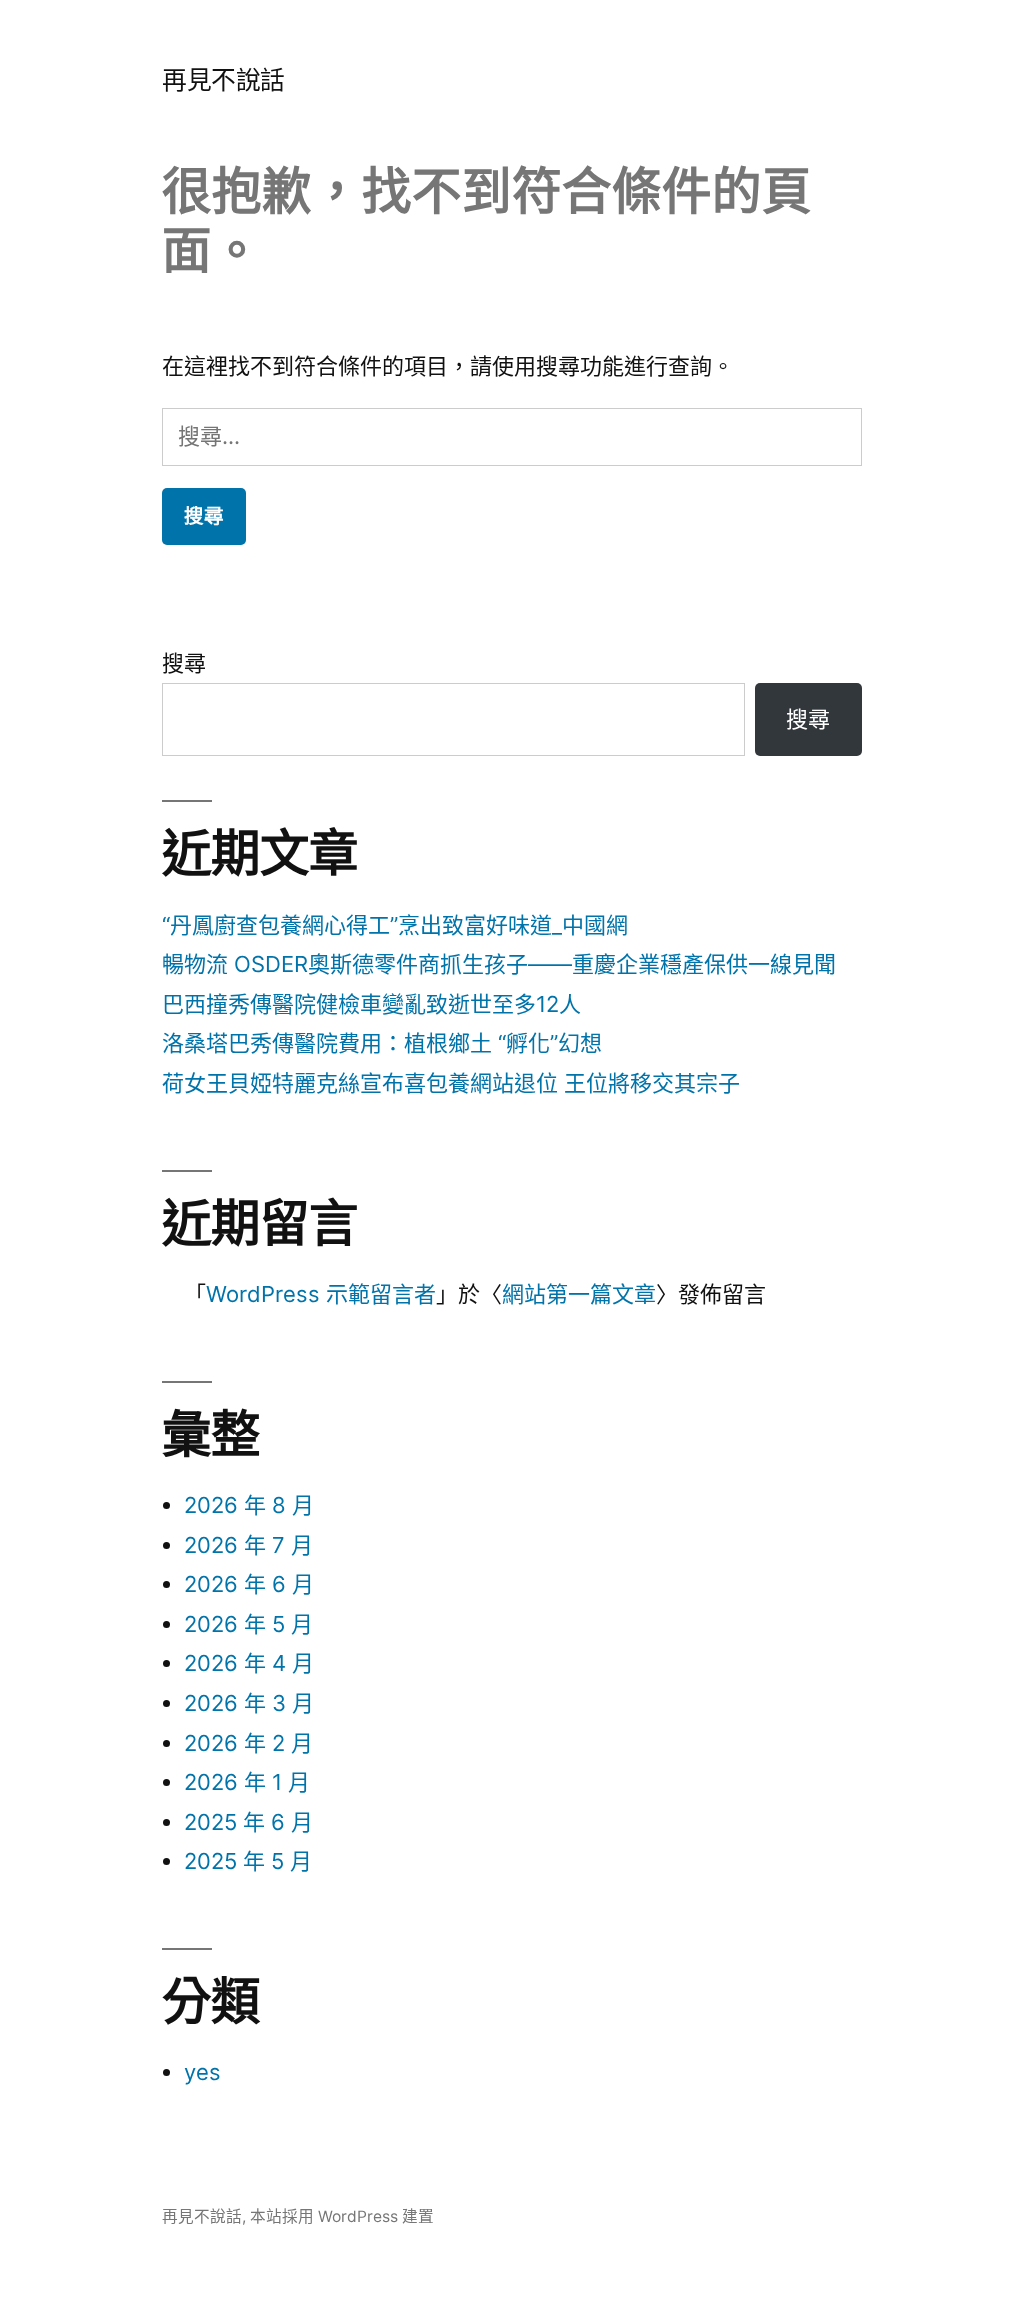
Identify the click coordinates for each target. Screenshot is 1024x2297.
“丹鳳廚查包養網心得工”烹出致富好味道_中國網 (395, 925)
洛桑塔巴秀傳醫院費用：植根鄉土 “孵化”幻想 (382, 1043)
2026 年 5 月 (248, 1624)
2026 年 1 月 (247, 1782)
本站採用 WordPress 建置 (342, 2216)
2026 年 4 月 (249, 1663)
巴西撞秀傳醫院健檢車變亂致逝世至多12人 (371, 1004)
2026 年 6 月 (249, 1584)
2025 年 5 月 (248, 1861)
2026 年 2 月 (248, 1743)
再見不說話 (223, 80)
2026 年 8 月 (249, 1505)
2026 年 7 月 (248, 1545)
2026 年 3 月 (249, 1703)
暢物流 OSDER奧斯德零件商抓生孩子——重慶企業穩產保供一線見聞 (499, 964)
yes (202, 2072)
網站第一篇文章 (579, 1294)
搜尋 (184, 663)
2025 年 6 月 (248, 1822)
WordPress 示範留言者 (321, 1294)
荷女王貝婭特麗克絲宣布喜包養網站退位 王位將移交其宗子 (451, 1083)
